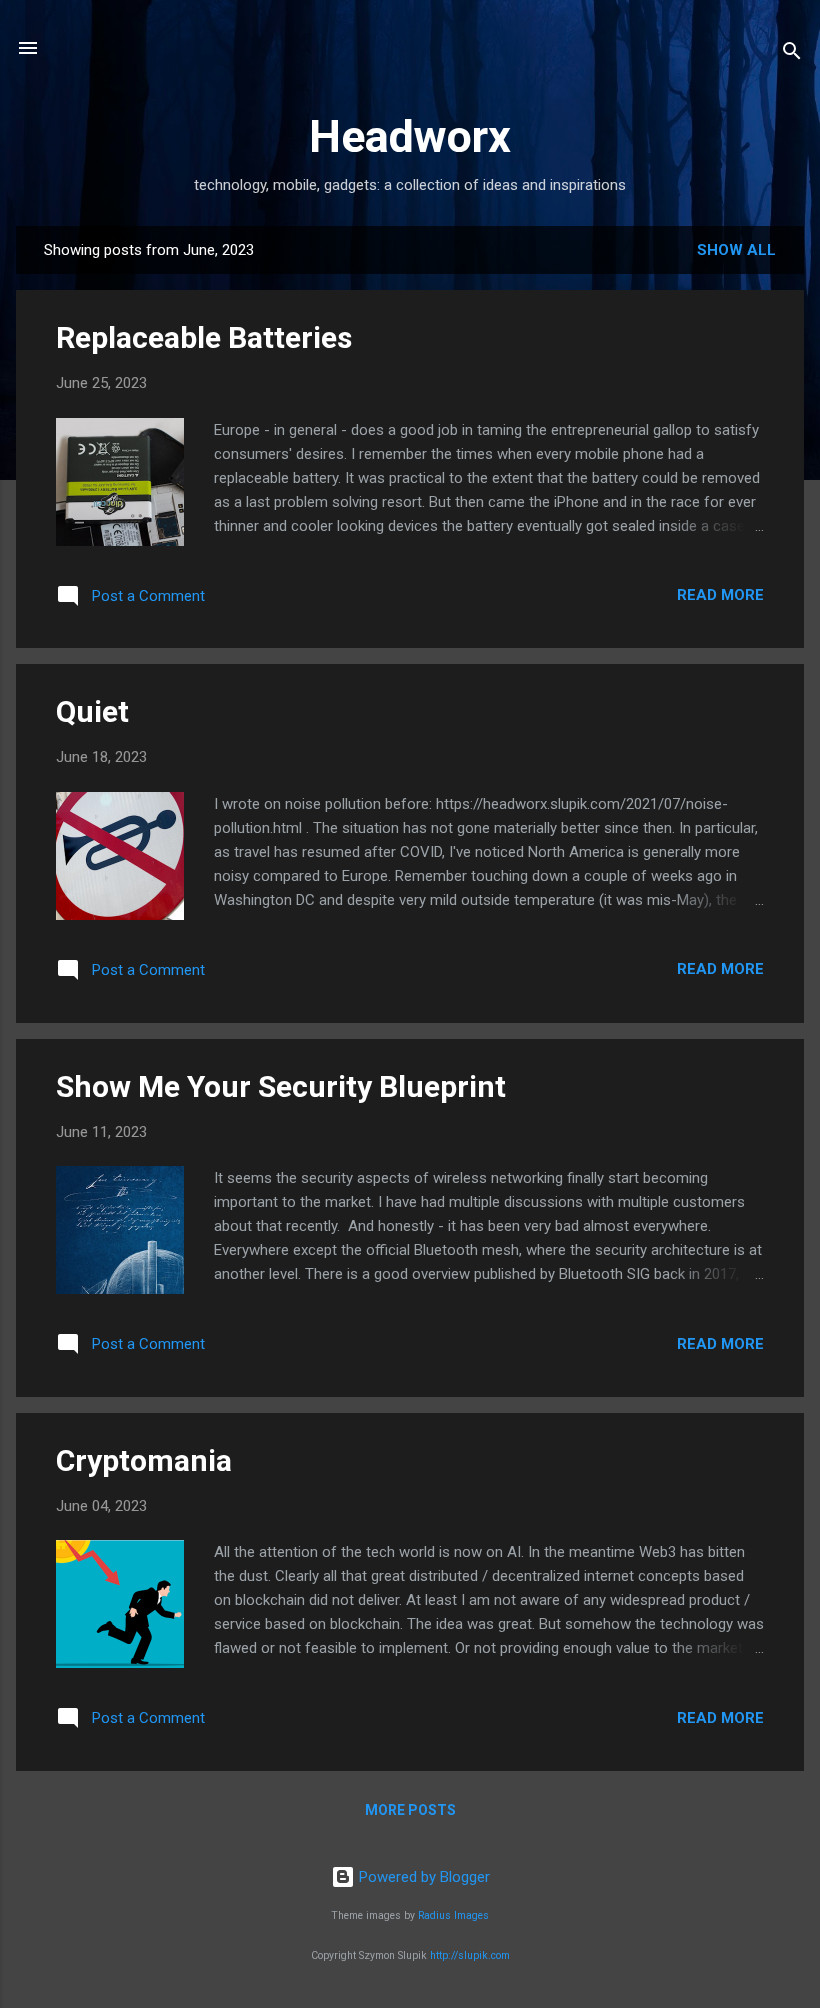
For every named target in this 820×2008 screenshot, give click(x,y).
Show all (736, 250)
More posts (410, 1810)
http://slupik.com (470, 1955)
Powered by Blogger (422, 1877)
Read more (720, 595)
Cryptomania (144, 1460)
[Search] (792, 54)
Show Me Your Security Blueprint (281, 1086)
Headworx (410, 136)
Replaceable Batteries (204, 337)
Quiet (92, 711)
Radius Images (453, 1915)
